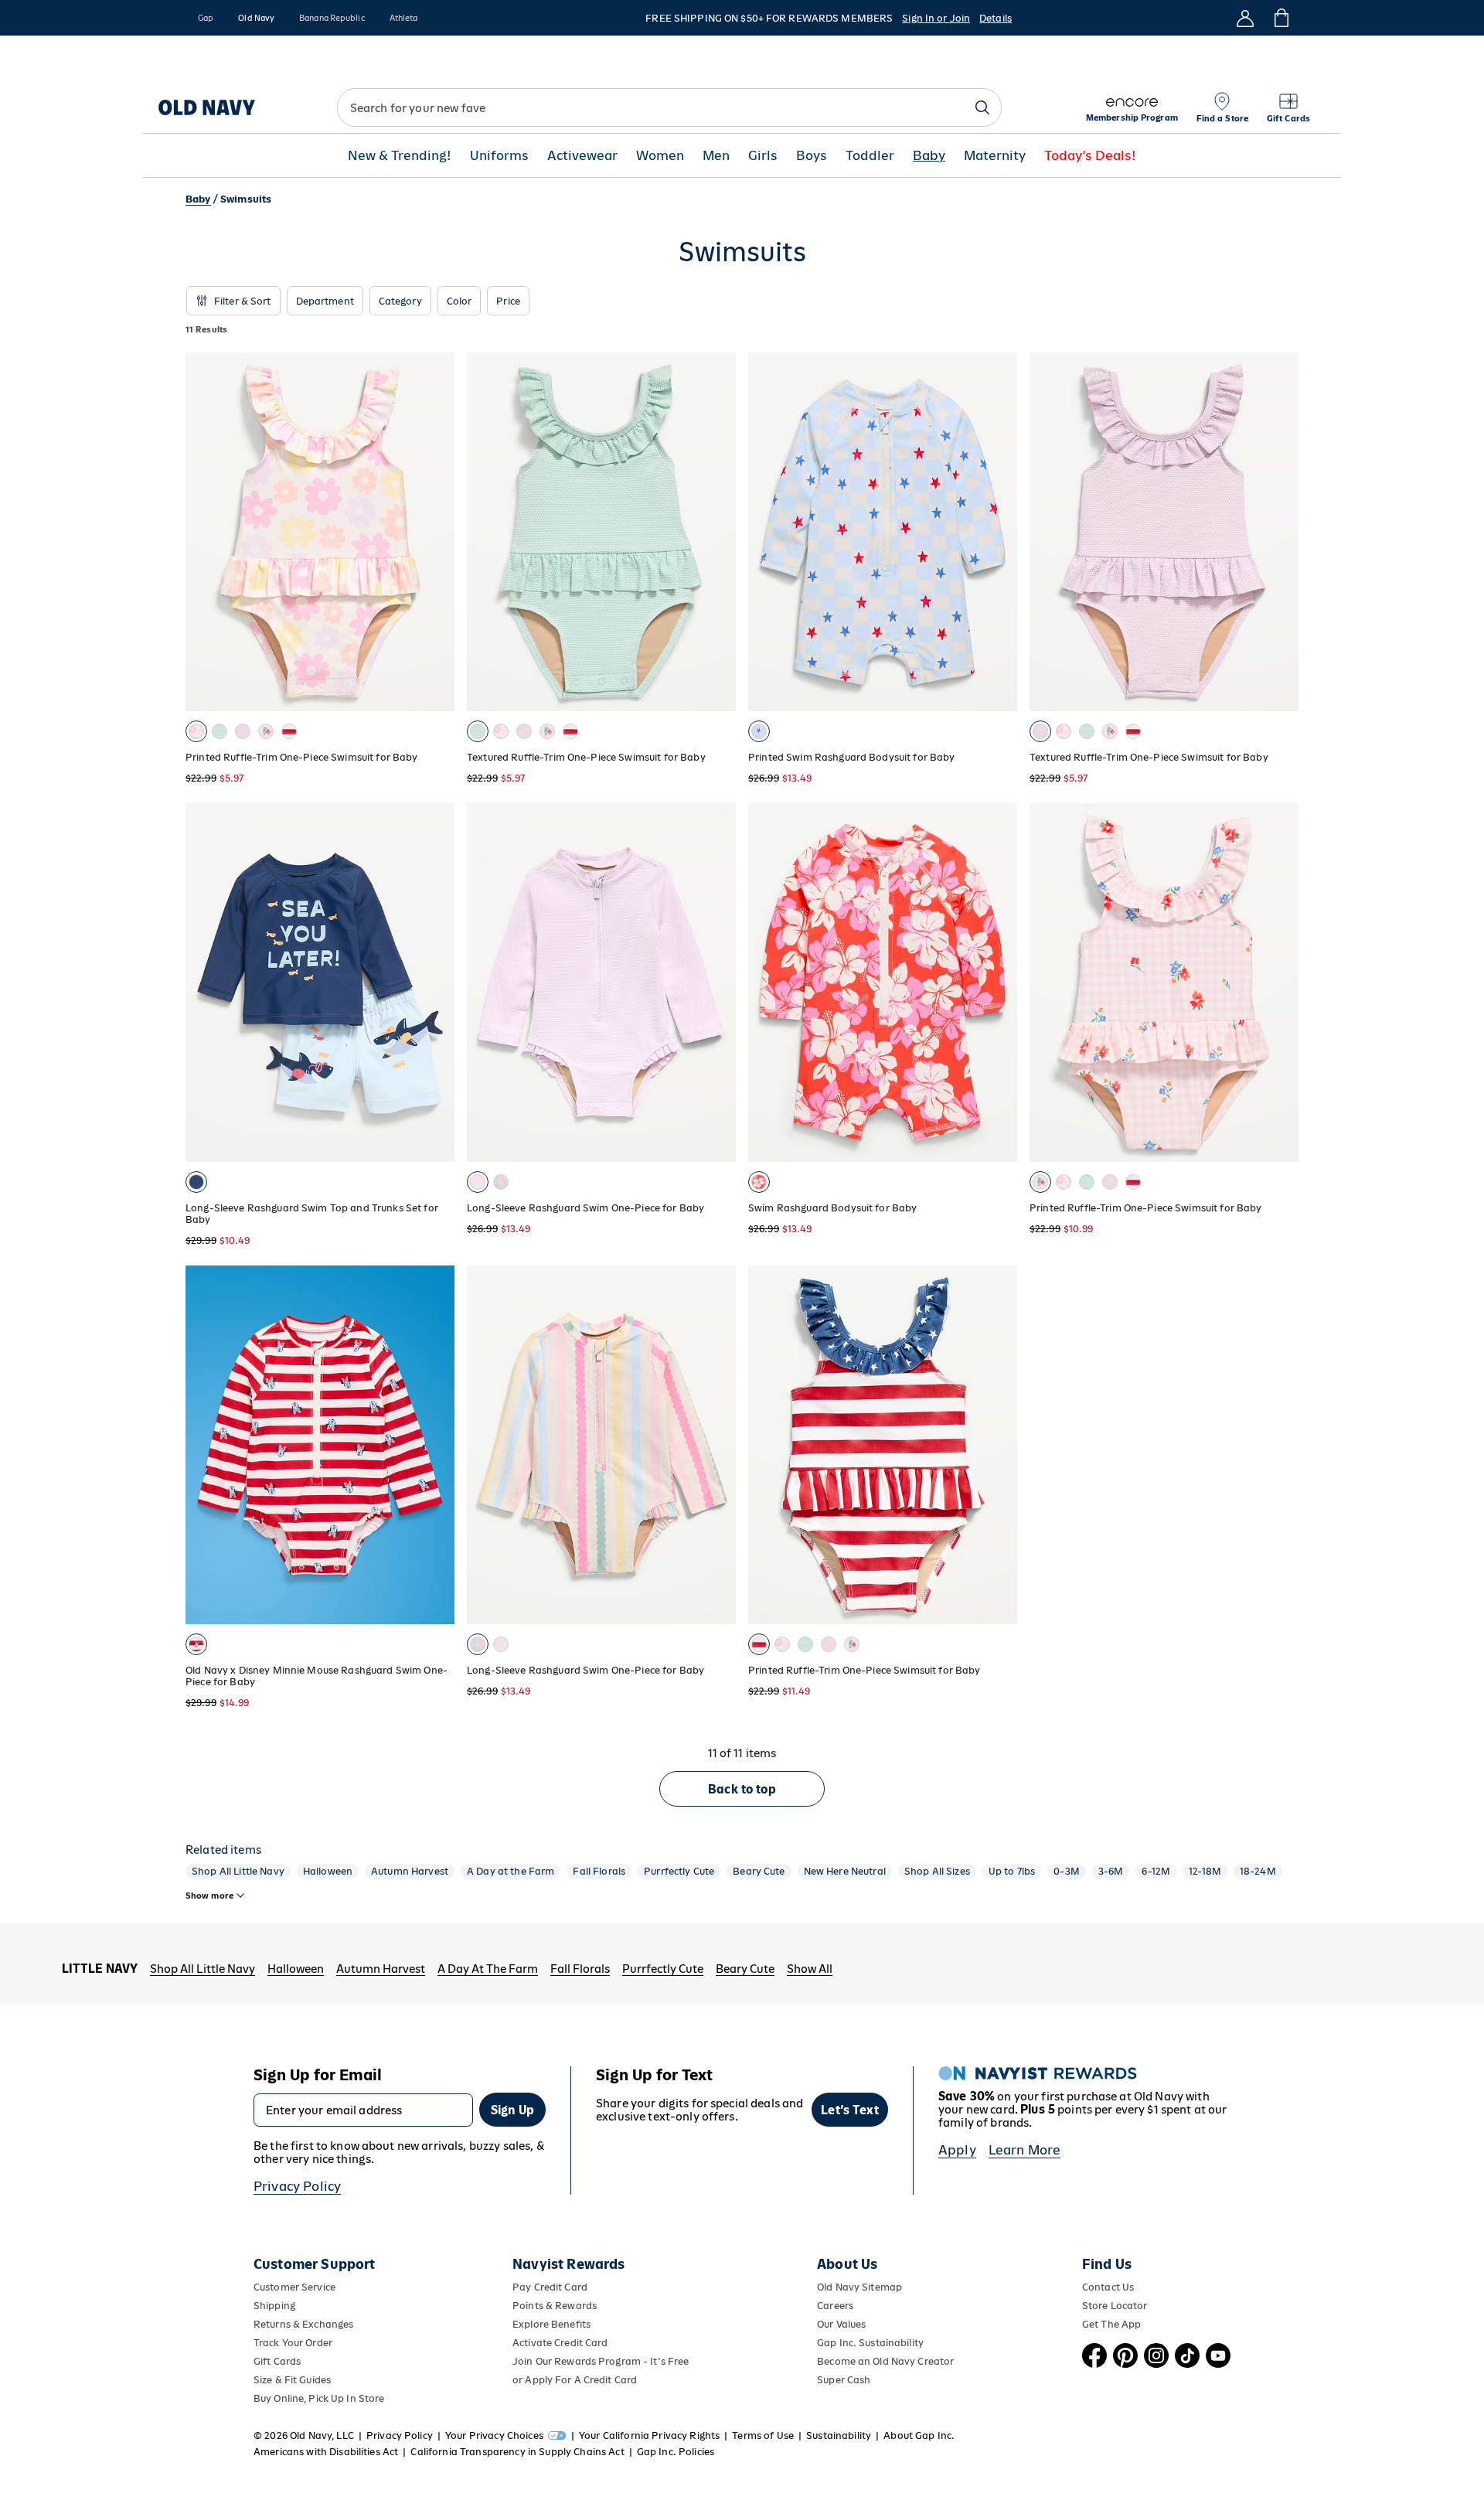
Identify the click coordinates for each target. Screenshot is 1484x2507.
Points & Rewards (555, 2306)
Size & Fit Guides (292, 2380)
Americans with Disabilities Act (326, 2452)
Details (996, 18)
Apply (957, 2150)
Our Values (841, 2324)
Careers (835, 2306)
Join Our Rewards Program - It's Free (601, 2361)
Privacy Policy (297, 2186)
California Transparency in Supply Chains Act (517, 2452)
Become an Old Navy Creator (885, 2361)
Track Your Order (293, 2343)
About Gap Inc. (919, 2435)
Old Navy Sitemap (859, 2287)
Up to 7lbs (1012, 1871)
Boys (812, 156)
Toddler (870, 156)
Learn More (1025, 2150)
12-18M (1205, 1871)
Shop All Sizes (937, 1871)
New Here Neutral (845, 1871)
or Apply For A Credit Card (575, 2380)
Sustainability (839, 2435)
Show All (810, 1969)
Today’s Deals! (1090, 156)
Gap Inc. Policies (676, 2452)
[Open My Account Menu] (1245, 18)
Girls (763, 156)
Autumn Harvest (410, 1871)
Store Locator (1115, 2306)
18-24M (1258, 1871)
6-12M (1156, 1871)
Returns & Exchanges (303, 2324)
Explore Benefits (551, 2324)
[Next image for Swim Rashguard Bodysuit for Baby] (999, 983)
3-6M (1111, 1871)
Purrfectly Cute (679, 1871)
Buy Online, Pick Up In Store (319, 2398)
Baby (929, 156)
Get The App (1111, 2324)
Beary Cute (759, 1871)
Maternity (995, 156)
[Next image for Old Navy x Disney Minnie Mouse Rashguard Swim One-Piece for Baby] (436, 1445)
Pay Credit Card (550, 2287)
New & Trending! (400, 156)
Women (660, 156)
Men (716, 156)
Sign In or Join (936, 18)
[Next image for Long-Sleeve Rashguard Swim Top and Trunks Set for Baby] (436, 983)
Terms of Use (763, 2435)
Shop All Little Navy (238, 1871)
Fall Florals (599, 1871)
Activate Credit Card (560, 2343)
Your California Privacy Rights (649, 2435)
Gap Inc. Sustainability (870, 2343)
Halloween (328, 1871)
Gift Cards (277, 2361)
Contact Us (1108, 2287)
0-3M (1067, 1871)
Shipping (274, 2306)
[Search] (982, 107)
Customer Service (294, 2287)
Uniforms (499, 156)
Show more (209, 1896)
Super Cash (844, 2380)
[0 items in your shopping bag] (1280, 18)
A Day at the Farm (511, 1871)
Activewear (582, 156)
